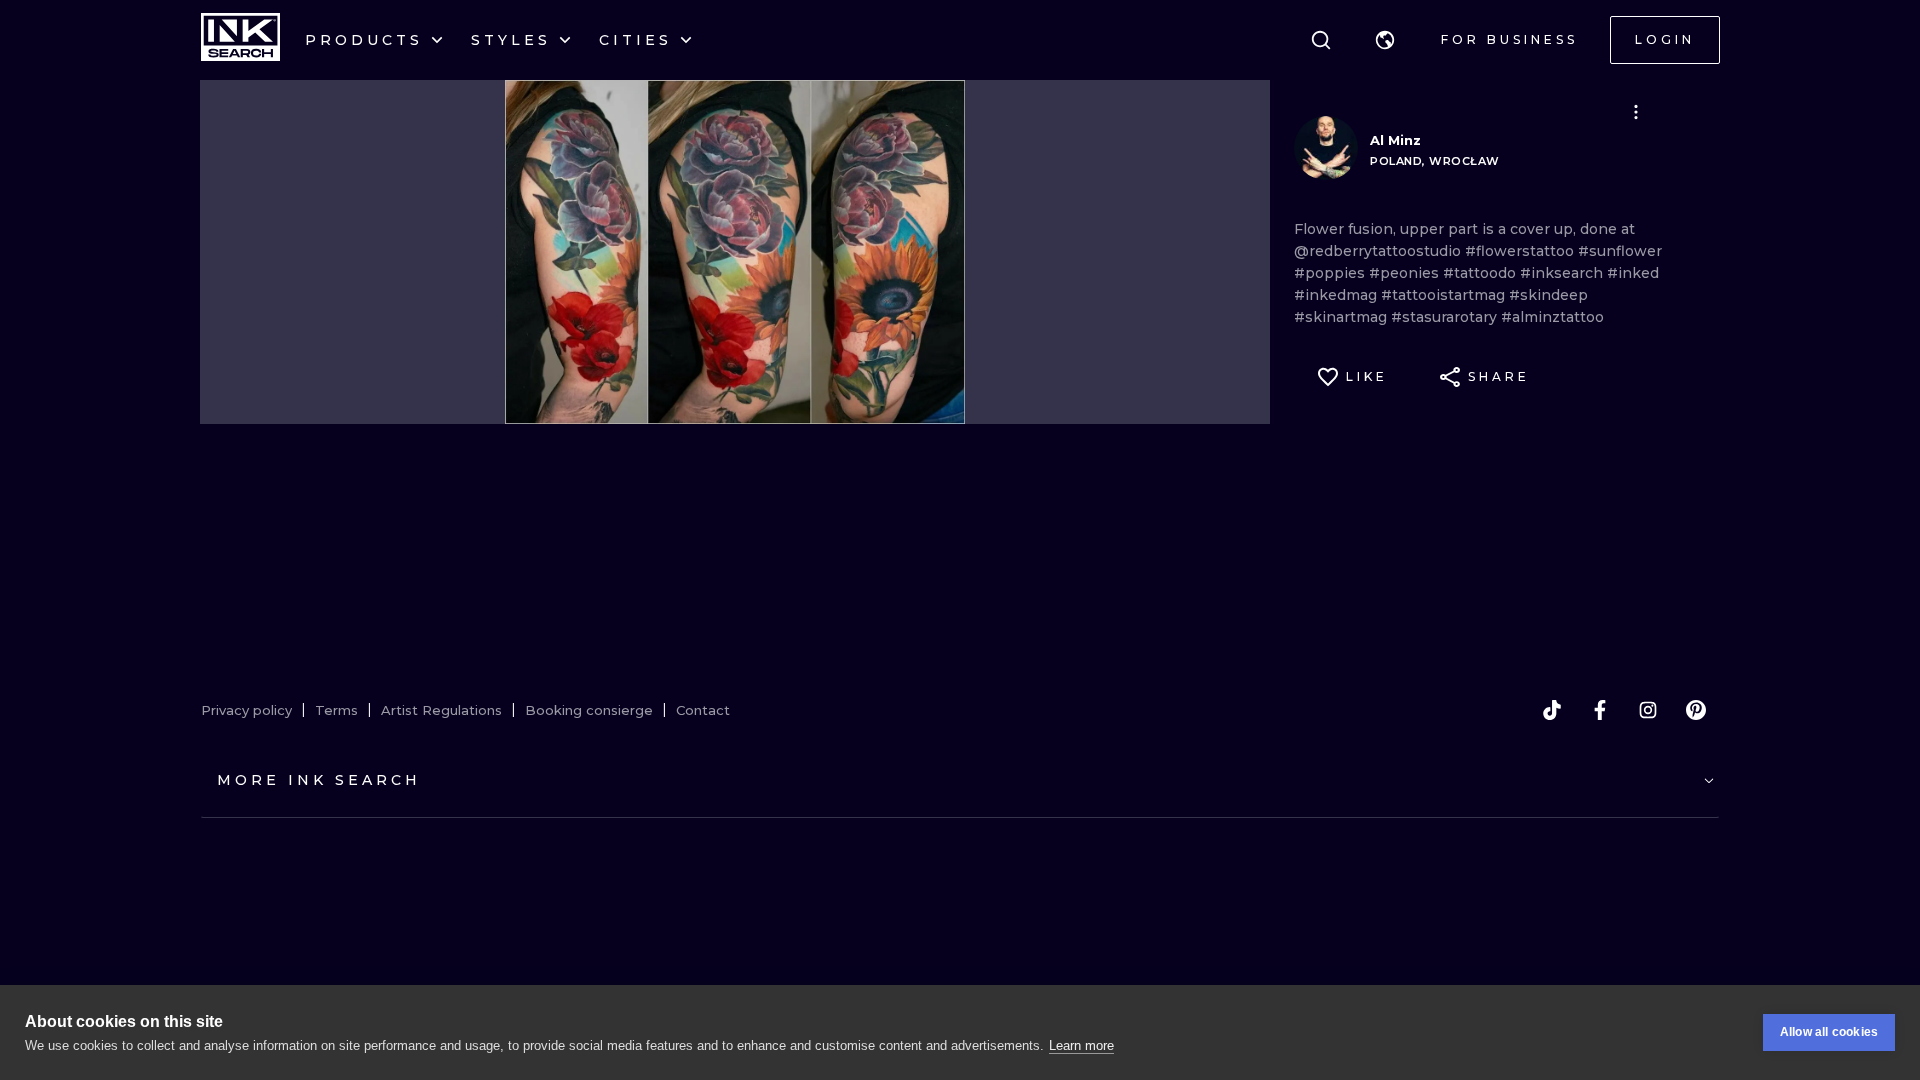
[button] (1385, 40)
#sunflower (1620, 251)
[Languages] (1385, 40)
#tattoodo (1481, 273)
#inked (1633, 273)
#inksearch (1563, 273)
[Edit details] (1636, 112)
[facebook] (1600, 710)
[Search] (1321, 40)
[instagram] (1648, 710)
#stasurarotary (1446, 317)
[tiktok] (1552, 710)
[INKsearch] (240, 40)
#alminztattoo (1552, 317)
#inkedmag (1337, 295)
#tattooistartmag (1445, 295)
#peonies (1406, 273)
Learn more (1081, 1045)
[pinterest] (1696, 710)
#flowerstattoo (1521, 251)
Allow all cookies (1829, 1032)
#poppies (1331, 273)
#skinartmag (1342, 317)
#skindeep (1548, 295)
